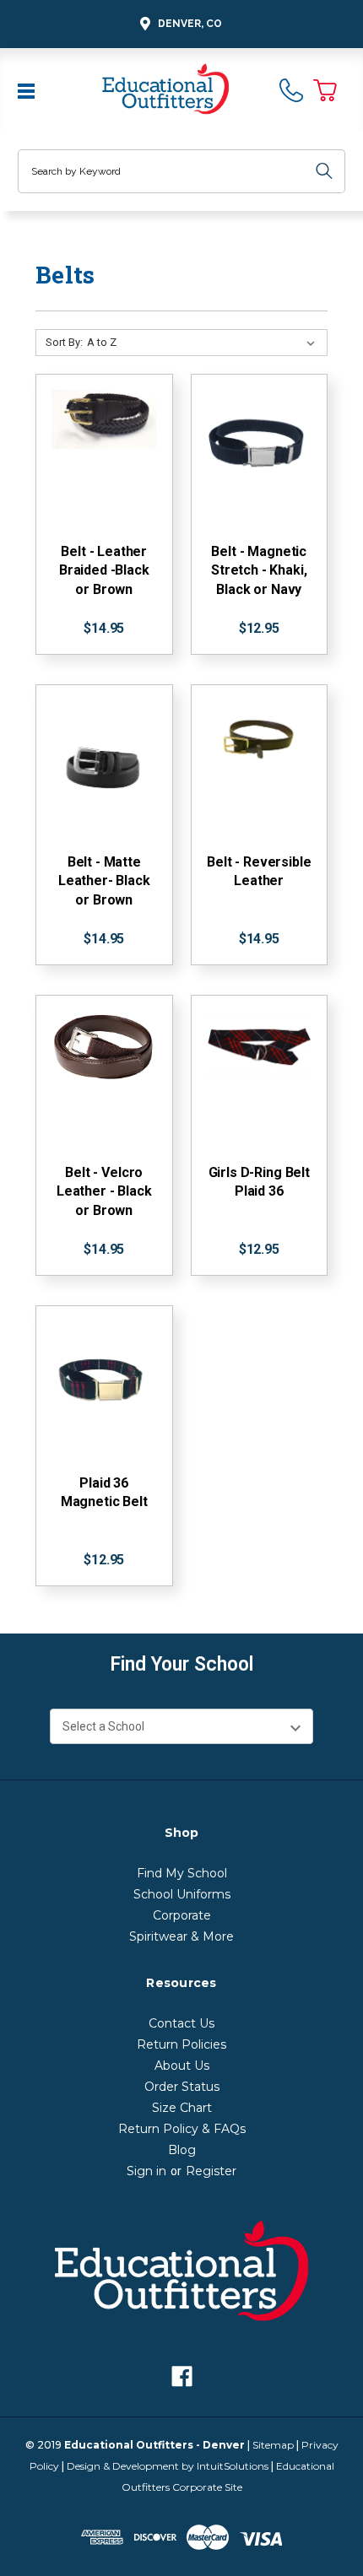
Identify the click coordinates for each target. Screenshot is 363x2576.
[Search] (324, 171)
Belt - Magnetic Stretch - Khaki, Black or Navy (259, 570)
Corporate (182, 1915)
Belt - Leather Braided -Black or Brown (104, 570)
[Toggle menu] (28, 89)
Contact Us (181, 2023)
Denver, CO (190, 24)
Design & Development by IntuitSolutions (168, 2466)
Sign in (146, 2171)
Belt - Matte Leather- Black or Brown (104, 881)
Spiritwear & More (181, 1936)
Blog (182, 2150)
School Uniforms (182, 1894)
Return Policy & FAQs (182, 2129)
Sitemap (273, 2445)
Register (211, 2171)
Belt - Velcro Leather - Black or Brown (104, 1191)
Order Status (182, 2087)
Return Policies (181, 2044)
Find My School (182, 1873)
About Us (182, 2066)
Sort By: (64, 342)
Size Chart (182, 2108)
